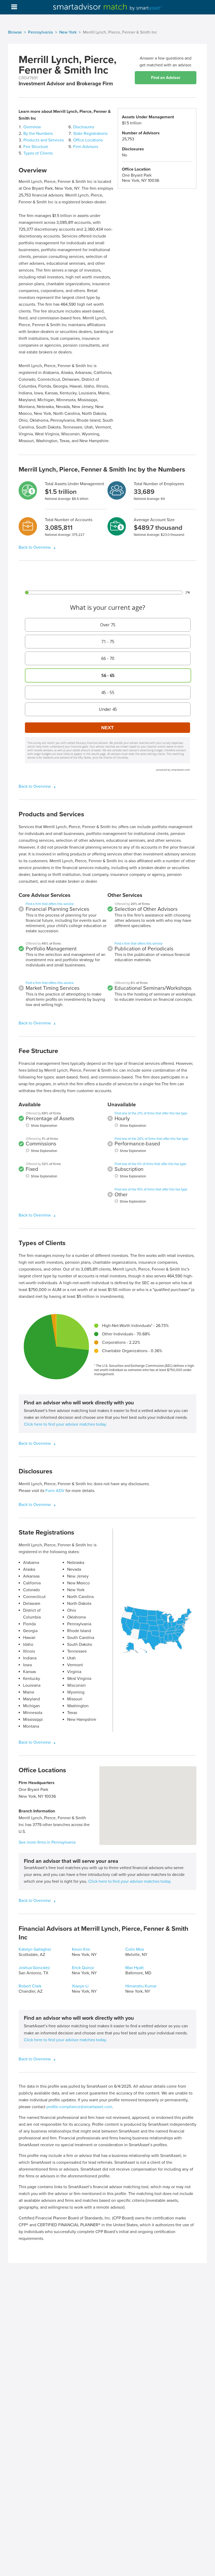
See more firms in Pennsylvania (47, 1842)
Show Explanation (44, 1126)
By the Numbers (38, 134)
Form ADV (55, 1491)
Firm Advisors (86, 147)
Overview (32, 127)
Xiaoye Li (80, 1986)
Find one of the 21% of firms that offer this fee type (151, 1113)
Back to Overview (35, 547)
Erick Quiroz (83, 1968)
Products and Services (44, 140)
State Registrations (90, 134)
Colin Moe (135, 1949)
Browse (15, 32)
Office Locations (88, 140)
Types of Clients (38, 153)
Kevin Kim (81, 1949)
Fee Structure (36, 147)
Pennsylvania (41, 32)
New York (68, 32)
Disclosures (84, 127)
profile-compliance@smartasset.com (79, 2107)
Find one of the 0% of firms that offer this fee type (150, 1164)
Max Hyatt (135, 1968)
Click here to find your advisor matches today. (65, 1424)
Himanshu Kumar (141, 1986)
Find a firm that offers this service (50, 904)
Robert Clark (30, 1986)
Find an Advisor (166, 78)
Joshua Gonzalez (34, 1968)
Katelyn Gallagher (35, 1949)
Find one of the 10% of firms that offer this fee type (151, 1189)
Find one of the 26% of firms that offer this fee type (151, 1139)
